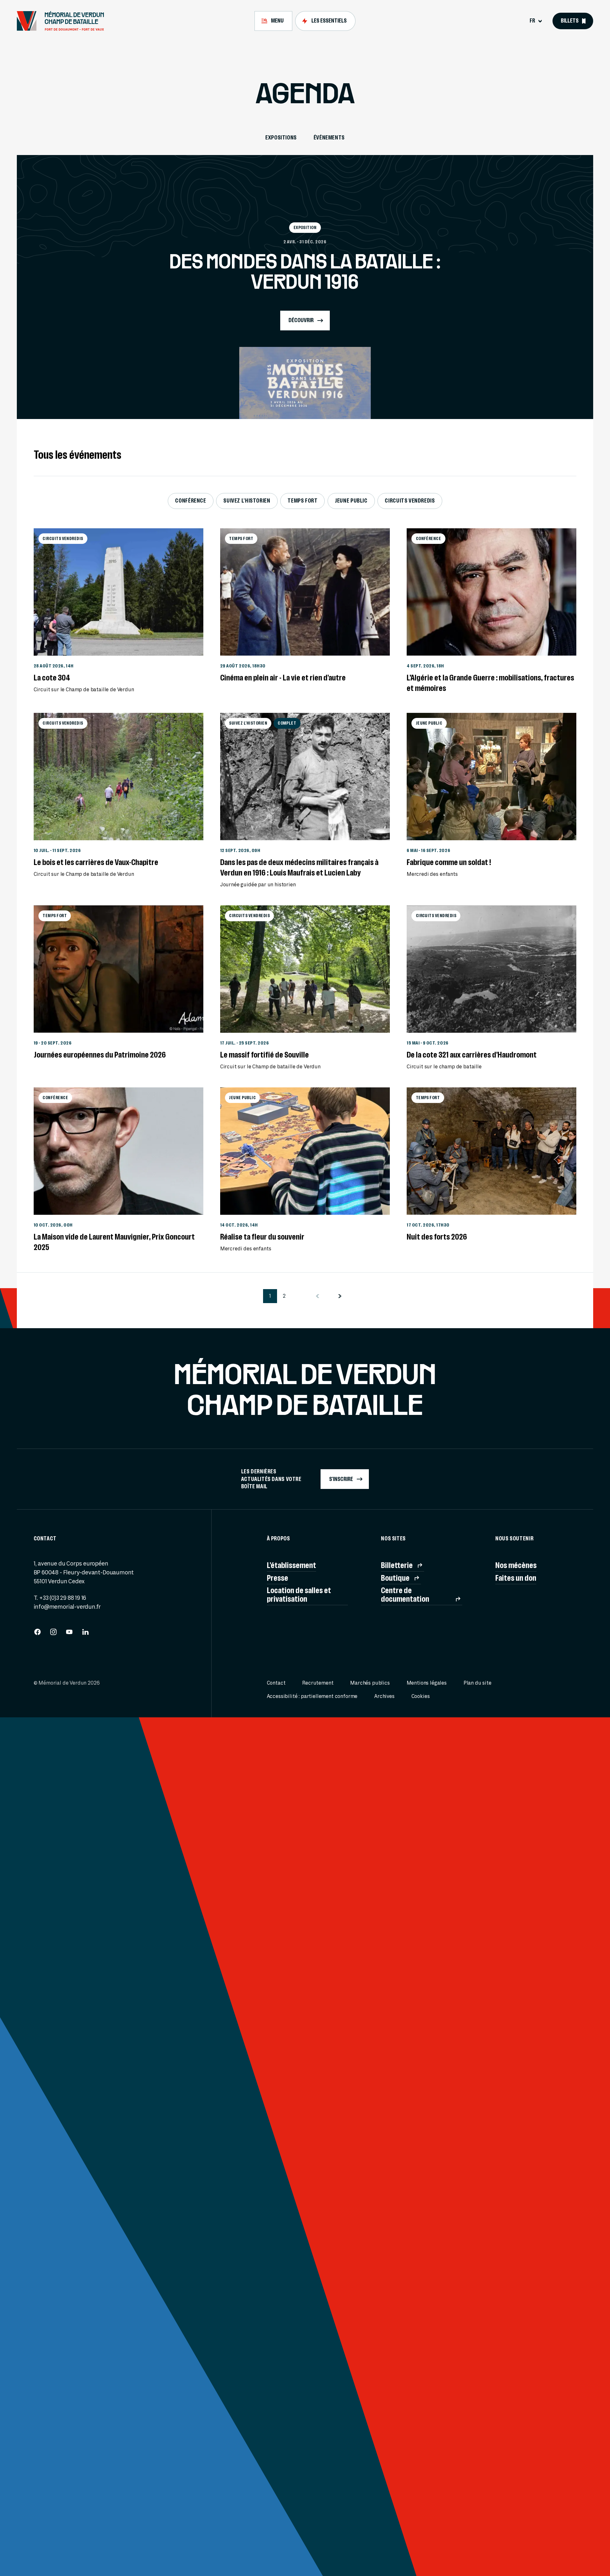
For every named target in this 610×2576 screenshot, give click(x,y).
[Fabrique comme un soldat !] (491, 777)
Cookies (421, 1696)
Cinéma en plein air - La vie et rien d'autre (283, 678)
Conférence (190, 501)
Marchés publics (370, 1683)
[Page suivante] (340, 1296)
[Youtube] (69, 1634)
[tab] (273, 21)
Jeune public (351, 501)
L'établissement (291, 1565)
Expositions (281, 138)
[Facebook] (37, 1634)
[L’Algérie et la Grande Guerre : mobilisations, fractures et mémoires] (491, 592)
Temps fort (302, 501)
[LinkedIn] (85, 1634)
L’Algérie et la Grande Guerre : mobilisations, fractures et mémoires (490, 683)
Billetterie (397, 1565)
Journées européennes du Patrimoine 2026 (100, 1055)
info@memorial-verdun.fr (67, 1607)
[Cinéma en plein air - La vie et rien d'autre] (305, 592)
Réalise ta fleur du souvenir (262, 1237)
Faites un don (516, 1578)
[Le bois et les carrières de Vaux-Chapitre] (119, 777)
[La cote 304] (119, 592)
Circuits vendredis (410, 501)
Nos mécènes (516, 1565)
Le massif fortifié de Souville (264, 1055)
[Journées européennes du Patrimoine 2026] (119, 969)
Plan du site (478, 1683)
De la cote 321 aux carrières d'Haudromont (472, 1055)
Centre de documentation (405, 1594)
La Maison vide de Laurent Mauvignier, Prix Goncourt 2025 (114, 1242)
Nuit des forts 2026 (437, 1237)
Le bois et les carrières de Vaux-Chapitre (96, 862)
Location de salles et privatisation (299, 1594)
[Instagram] (53, 1634)
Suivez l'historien (247, 501)
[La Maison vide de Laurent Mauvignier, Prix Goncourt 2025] (119, 1151)
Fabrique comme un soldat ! (449, 862)
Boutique (395, 1578)
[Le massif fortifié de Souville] (305, 969)
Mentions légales (427, 1683)
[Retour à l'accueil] (64, 21)
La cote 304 (52, 678)
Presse (278, 1578)
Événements (329, 138)
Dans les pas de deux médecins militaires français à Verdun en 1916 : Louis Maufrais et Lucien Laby (299, 867)
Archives (384, 1696)
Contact (276, 1683)
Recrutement (318, 1683)
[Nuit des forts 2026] (491, 1151)
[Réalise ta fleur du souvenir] (305, 1151)
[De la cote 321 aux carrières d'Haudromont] (491, 969)
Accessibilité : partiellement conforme (312, 1696)
